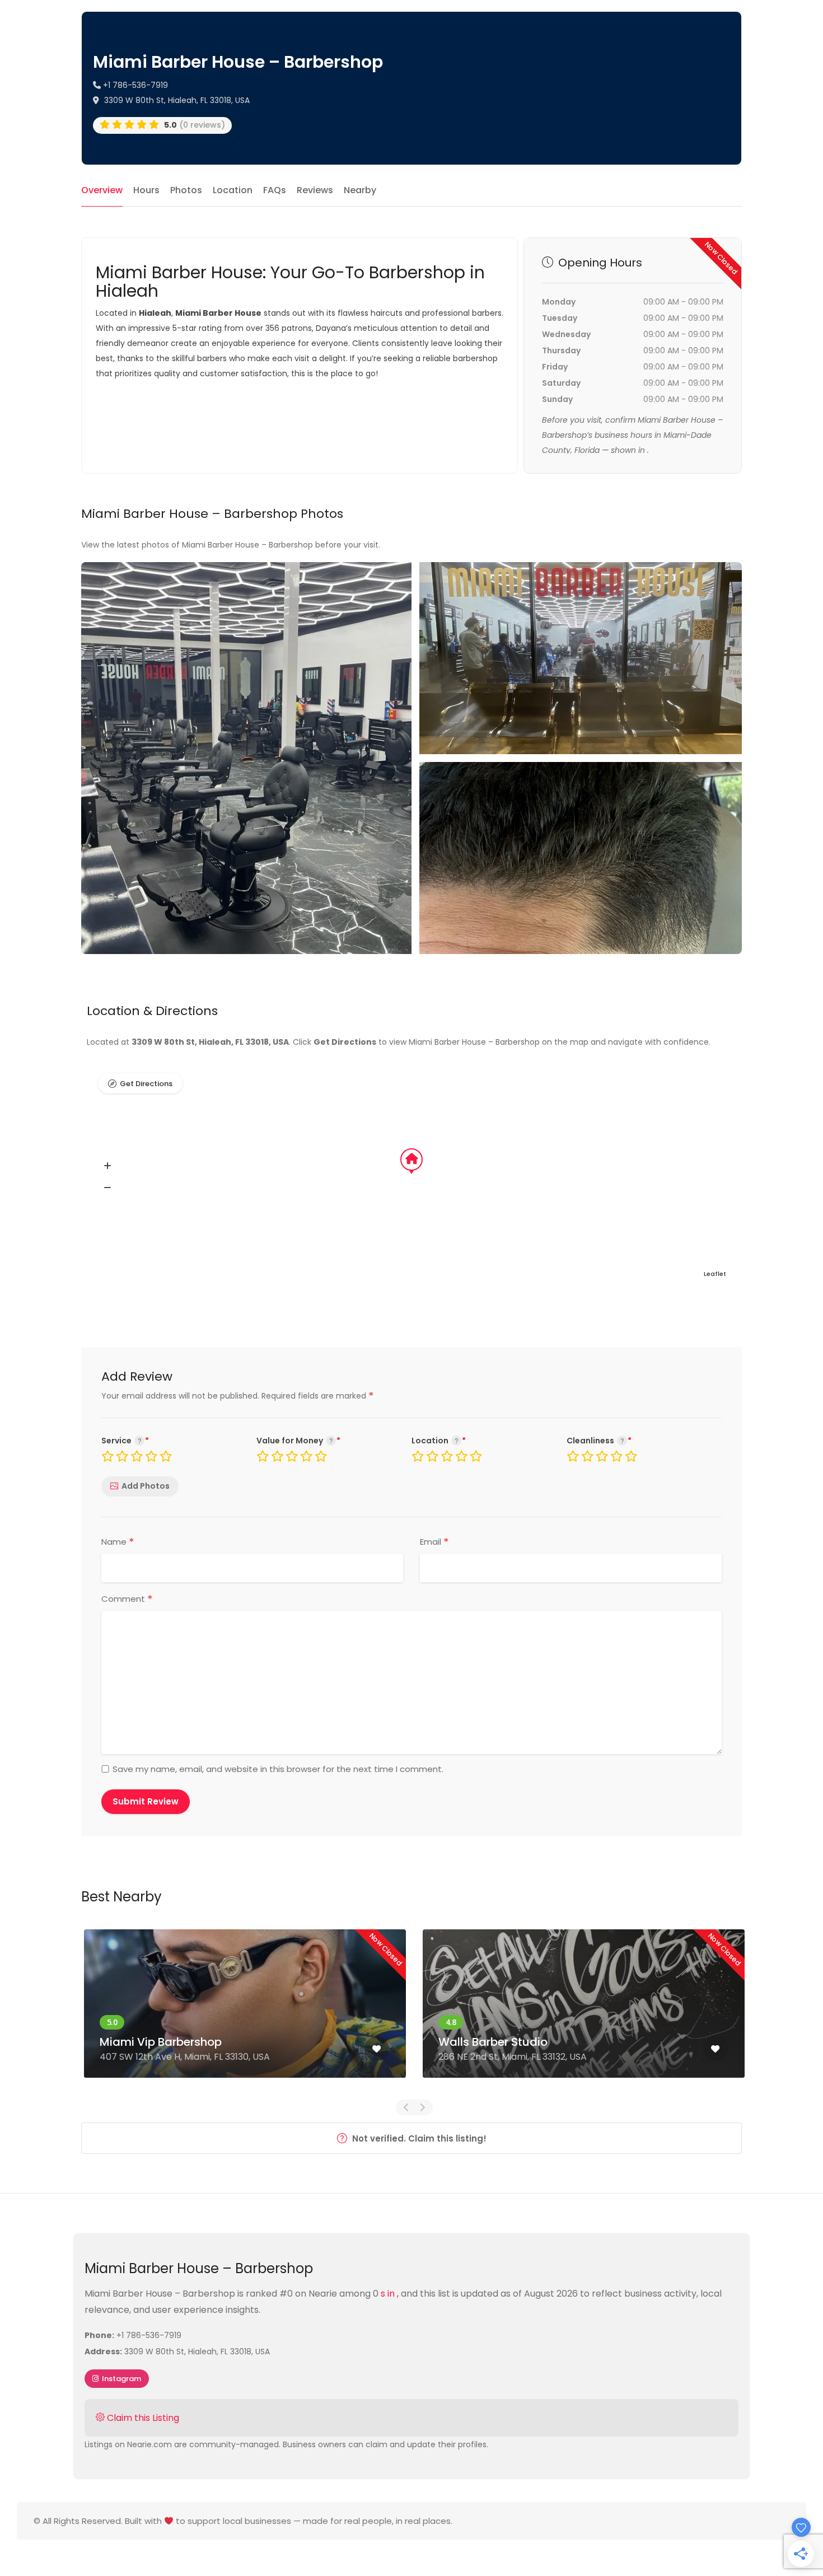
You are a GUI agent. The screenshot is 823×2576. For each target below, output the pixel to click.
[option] (245, 2012)
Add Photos (146, 1486)
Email (434, 1542)
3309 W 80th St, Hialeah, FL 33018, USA (176, 100)
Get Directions (146, 1084)
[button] (107, 1166)
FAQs (275, 190)
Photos (186, 190)
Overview (102, 190)
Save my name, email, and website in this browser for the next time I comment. (278, 1769)
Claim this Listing (142, 2418)
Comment (127, 1599)
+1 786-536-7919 (134, 85)
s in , (391, 2294)
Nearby (360, 190)
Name (118, 1542)
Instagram (121, 2379)
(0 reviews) (195, 125)
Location (233, 190)
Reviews (315, 190)
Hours (146, 190)
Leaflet (715, 1274)
